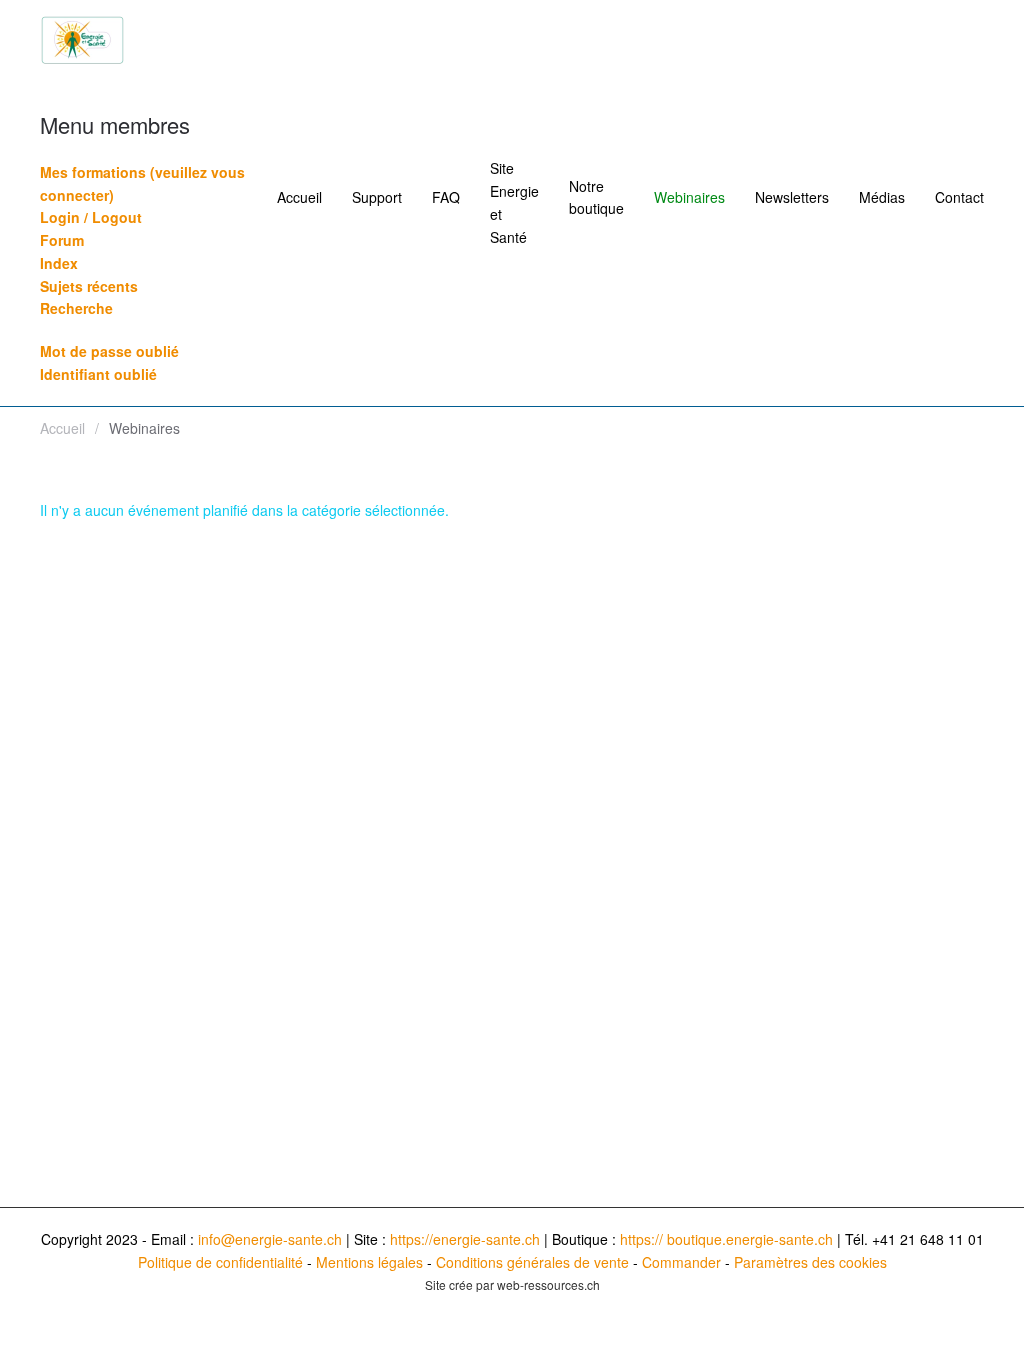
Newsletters (792, 197)
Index (59, 263)
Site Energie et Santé (514, 202)
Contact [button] (959, 197)
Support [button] (377, 197)
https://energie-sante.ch (465, 1239)
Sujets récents (89, 286)
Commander (681, 1262)
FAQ (446, 197)
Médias (882, 197)
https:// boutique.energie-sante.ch (726, 1239)
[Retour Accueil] (82, 40)
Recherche (76, 308)
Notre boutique (596, 197)
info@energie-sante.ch (270, 1239)
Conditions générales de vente (532, 1262)
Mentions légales (369, 1262)
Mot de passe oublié (109, 351)
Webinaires (689, 197)
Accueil (299, 197)
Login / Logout (91, 217)
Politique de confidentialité (220, 1262)
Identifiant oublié (98, 374)
